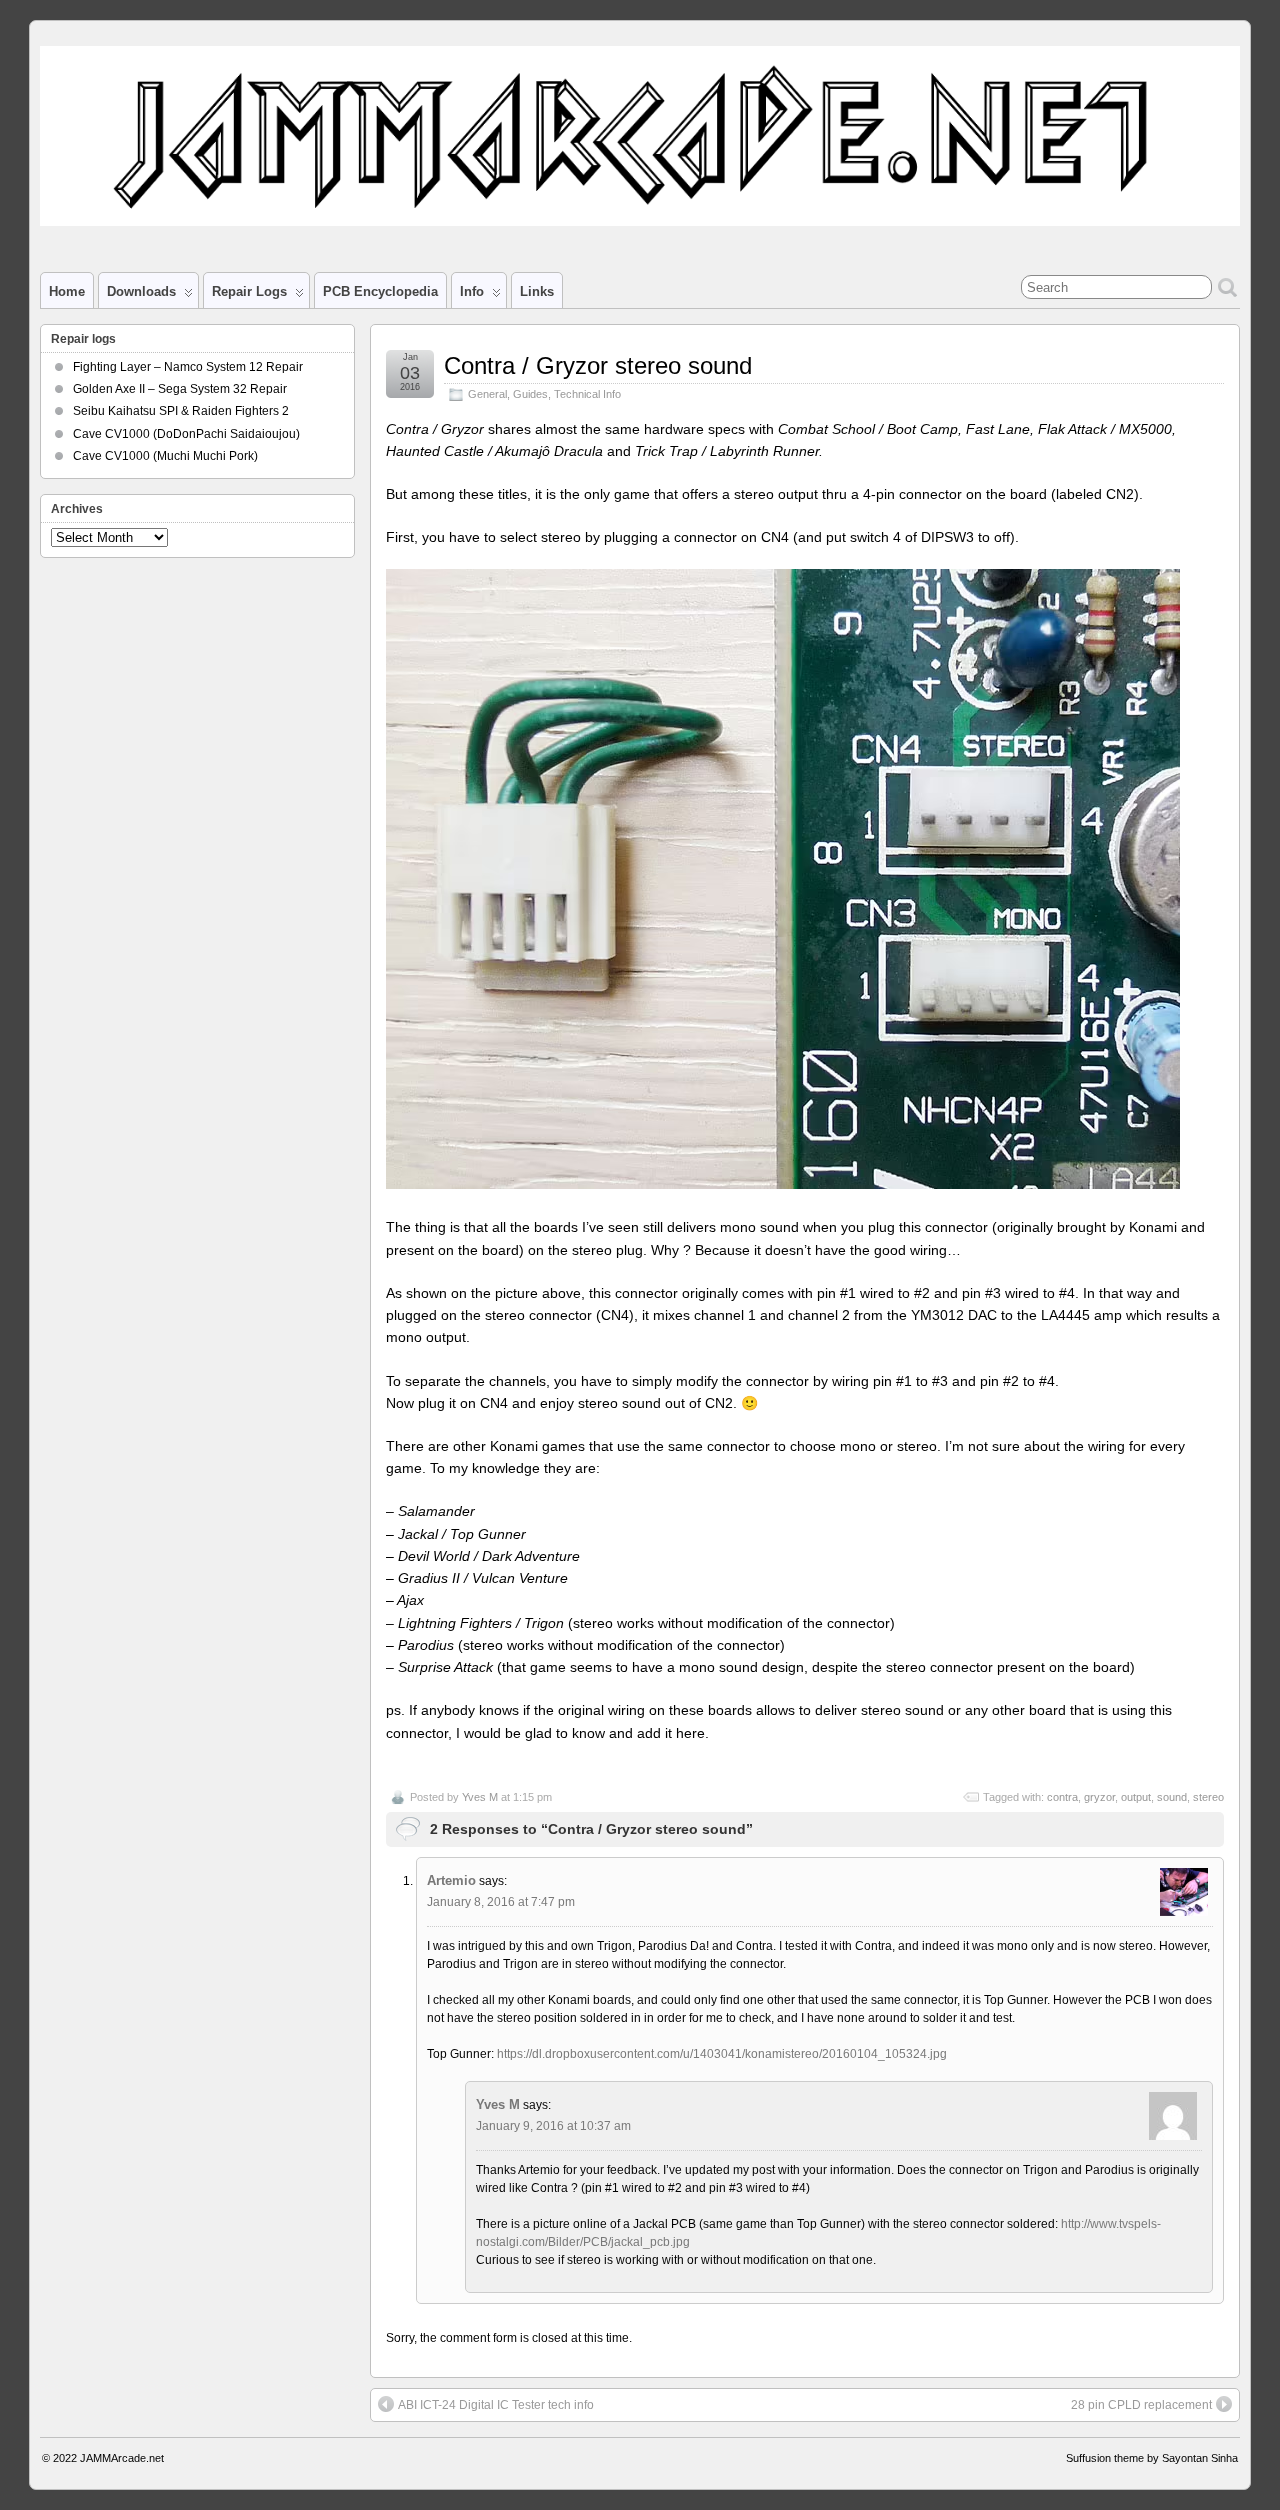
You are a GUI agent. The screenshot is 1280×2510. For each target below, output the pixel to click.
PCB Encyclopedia (380, 291)
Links (537, 291)
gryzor (1099, 1797)
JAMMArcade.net (122, 2458)
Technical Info (587, 394)
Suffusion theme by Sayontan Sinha (1152, 2458)
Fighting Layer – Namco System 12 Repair (188, 367)
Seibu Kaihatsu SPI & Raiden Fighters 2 (181, 411)
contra (1062, 1797)
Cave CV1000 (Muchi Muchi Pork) (165, 456)
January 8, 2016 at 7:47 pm (501, 1902)
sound (1172, 1797)
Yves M (480, 1797)
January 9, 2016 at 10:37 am (553, 2126)
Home (67, 291)
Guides (530, 394)
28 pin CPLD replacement (1141, 2405)
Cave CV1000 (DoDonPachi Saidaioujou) (186, 434)
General (487, 394)
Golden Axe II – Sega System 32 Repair (180, 389)
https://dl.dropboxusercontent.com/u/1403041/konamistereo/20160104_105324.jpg (722, 2054)
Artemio (451, 1880)
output (1136, 1797)
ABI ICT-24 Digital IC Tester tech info (496, 2405)
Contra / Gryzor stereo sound (598, 365)
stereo (1208, 1797)
